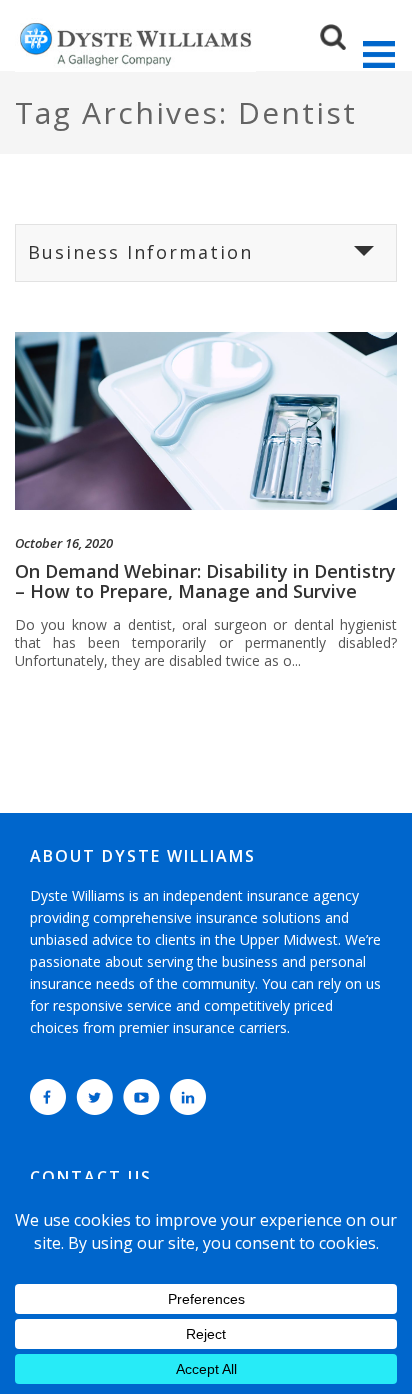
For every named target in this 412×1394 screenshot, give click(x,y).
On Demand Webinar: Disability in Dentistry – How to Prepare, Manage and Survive (205, 581)
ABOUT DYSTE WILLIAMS (143, 856)
